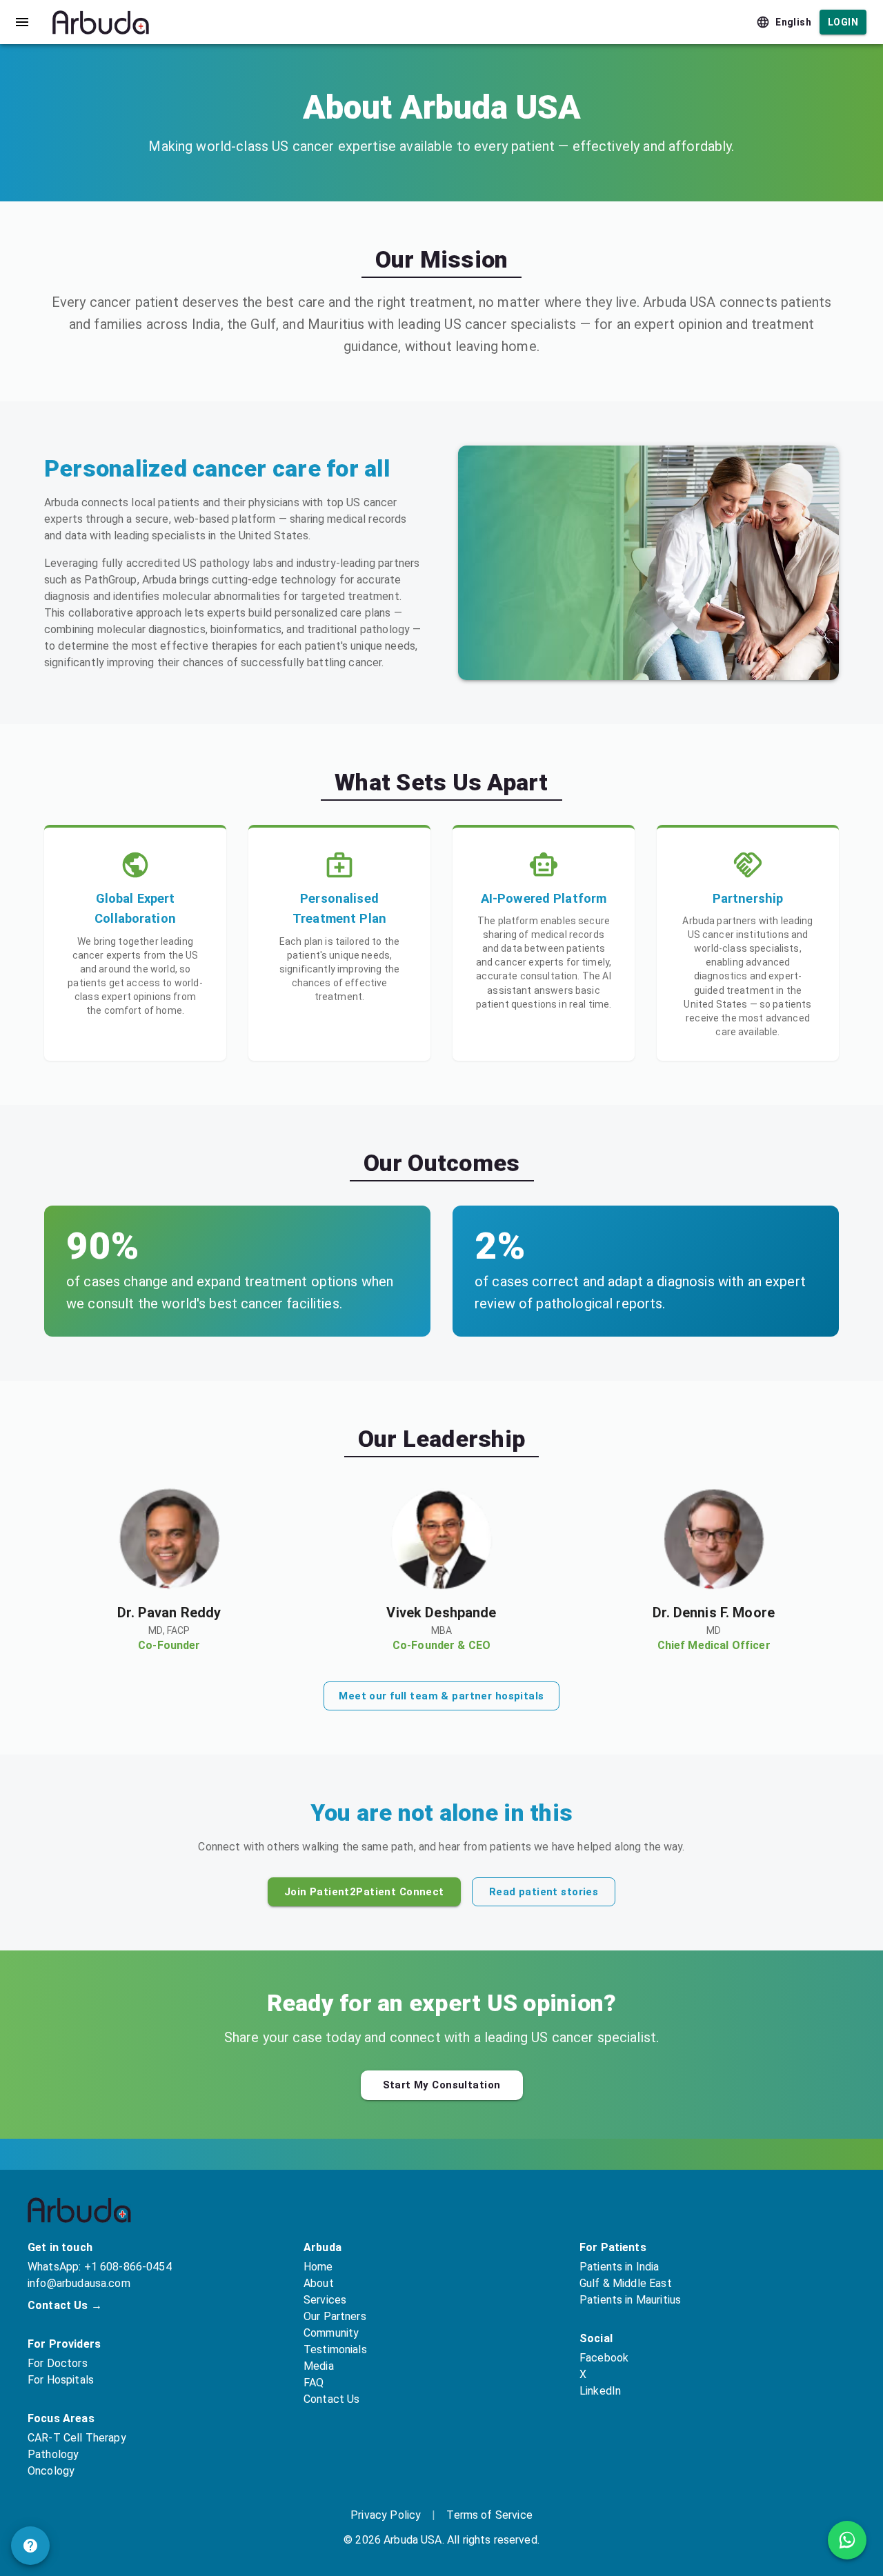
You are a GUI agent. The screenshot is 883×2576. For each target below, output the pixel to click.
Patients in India (619, 2267)
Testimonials (335, 2349)
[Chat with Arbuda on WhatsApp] (847, 2540)
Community (331, 2333)
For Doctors (58, 2363)
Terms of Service (489, 2515)
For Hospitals (61, 2380)
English (793, 22)
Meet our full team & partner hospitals (441, 1696)
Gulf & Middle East (626, 2283)
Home (318, 2267)
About (319, 2283)
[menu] (22, 22)
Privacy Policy (386, 2515)
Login (843, 22)
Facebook (604, 2358)
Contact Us (332, 2399)
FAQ (314, 2383)
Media (319, 2366)
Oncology (51, 2471)
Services (325, 2300)
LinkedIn (600, 2391)
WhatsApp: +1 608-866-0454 (100, 2267)
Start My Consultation (442, 2085)
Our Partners (335, 2316)
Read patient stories (544, 1892)
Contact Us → (65, 2305)
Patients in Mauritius (630, 2300)
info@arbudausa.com (79, 2283)
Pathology (53, 2454)
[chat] (30, 2546)
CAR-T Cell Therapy (77, 2438)
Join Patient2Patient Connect (364, 1892)
